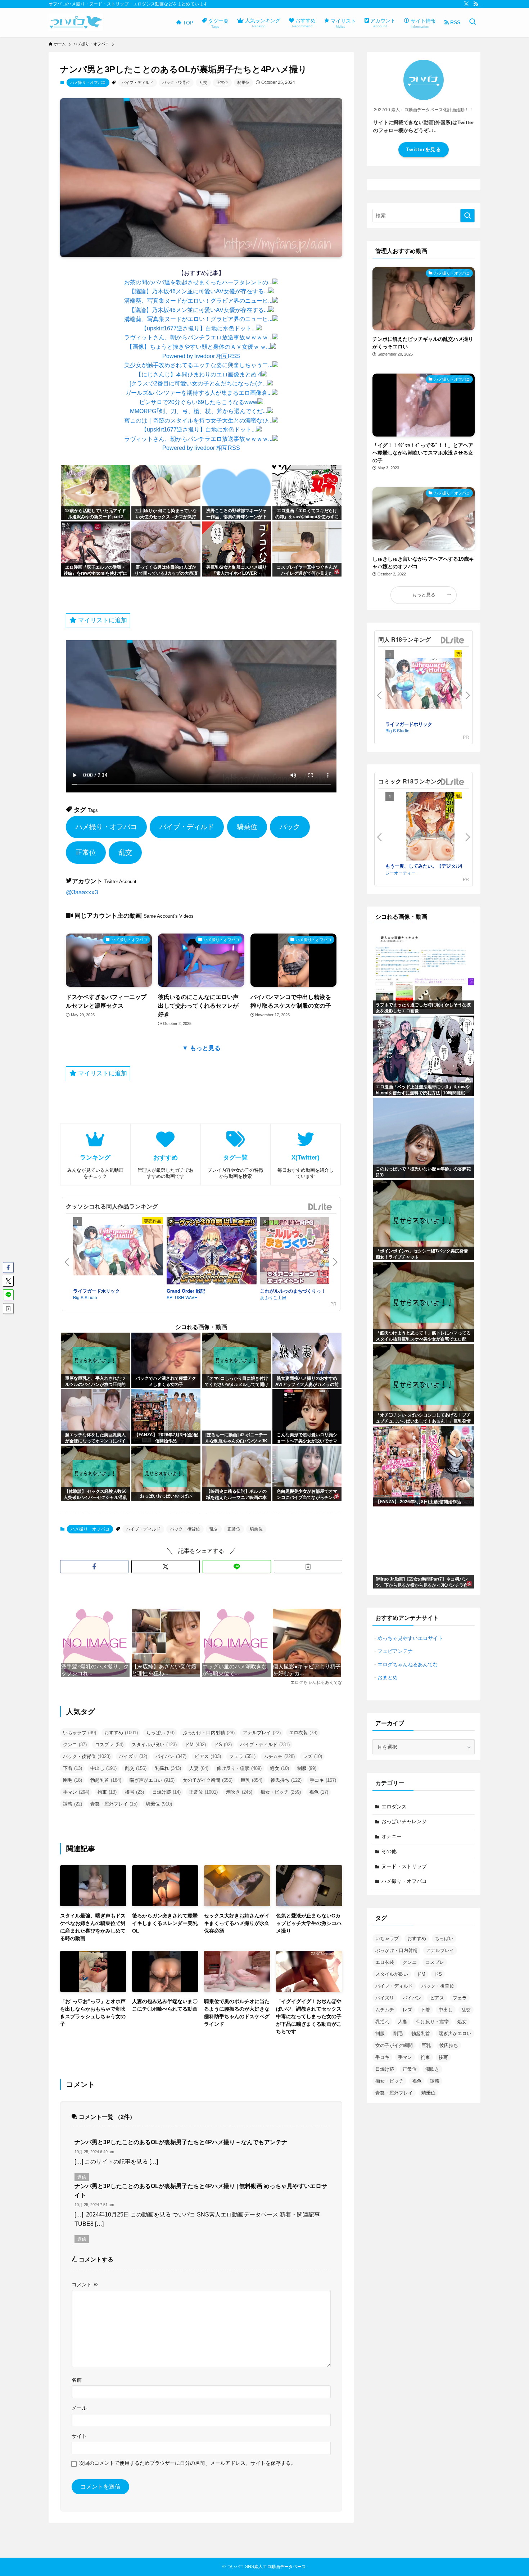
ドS (223, 1745)
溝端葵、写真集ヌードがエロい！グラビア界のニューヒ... (198, 301)
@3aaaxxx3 (82, 892)
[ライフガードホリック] (118, 1251)
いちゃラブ (80, 1733)
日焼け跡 (166, 1792)
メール (79, 2408)
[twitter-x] (466, 4)
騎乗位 (243, 82)
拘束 (107, 1792)
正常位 (222, 82)
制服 (307, 1768)
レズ (313, 1756)
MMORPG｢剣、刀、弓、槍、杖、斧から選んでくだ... (198, 411)
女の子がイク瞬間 (208, 1780)
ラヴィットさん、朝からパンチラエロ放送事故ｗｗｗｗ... (198, 337)
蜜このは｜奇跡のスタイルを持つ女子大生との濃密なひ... (198, 421)
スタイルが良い (154, 1745)
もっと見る (424, 595)
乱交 (203, 82)
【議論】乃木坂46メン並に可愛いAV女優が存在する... (198, 291)
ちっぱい (160, 1733)
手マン (76, 1792)
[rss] (476, 4)
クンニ (75, 1745)
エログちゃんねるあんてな (408, 1664)
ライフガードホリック (96, 1291)
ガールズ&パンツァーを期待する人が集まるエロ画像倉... (198, 393)
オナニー (392, 1836)
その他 (389, 1851)
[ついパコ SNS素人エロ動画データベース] (76, 22)
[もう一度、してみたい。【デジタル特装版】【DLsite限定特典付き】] (430, 827)
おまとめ (388, 1677)
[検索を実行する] (467, 216)
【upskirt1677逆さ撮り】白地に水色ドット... (198, 328)
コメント (85, 2284)
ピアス (208, 1756)
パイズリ (133, 1756)
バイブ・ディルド (137, 82)
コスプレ (109, 1745)
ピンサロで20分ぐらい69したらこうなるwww (198, 402)
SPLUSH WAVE (182, 1297)
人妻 (199, 1768)
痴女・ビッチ (281, 1792)
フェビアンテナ (395, 1651)
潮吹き (239, 1792)
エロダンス (394, 1807)
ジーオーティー (401, 873)
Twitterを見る (424, 149)
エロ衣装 (303, 1733)
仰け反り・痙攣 (239, 1768)
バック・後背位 (176, 82)
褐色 (319, 1792)
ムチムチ (279, 1756)
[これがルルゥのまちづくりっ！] (305, 1252)
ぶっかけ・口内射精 (209, 1733)
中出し (103, 1768)
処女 (279, 1768)
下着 (73, 1768)
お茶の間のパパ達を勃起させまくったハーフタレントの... (198, 282)
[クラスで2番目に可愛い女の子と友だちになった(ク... (198, 383)
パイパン (171, 1756)
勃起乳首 (106, 1780)
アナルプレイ (262, 1733)
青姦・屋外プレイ (114, 1804)
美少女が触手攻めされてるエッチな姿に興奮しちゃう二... (198, 365)
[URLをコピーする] (308, 1567)
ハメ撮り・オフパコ (88, 82)
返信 (82, 2177)
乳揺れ (168, 1768)
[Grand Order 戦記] (212, 1252)
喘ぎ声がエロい (152, 1780)
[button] (94, 1567)
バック (290, 827)
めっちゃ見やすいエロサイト (410, 1638)
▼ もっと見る (201, 1048)
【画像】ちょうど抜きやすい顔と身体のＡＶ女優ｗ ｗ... (198, 347)
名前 (77, 2380)
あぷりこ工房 (273, 1297)
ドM (195, 1745)
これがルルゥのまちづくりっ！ (293, 1291)
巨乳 (252, 1780)
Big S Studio (85, 1297)
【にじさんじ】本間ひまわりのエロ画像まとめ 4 (198, 374)
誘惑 (73, 1804)
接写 (134, 1792)
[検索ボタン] (473, 22)
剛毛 (73, 1780)
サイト (79, 2436)
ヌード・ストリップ (404, 1866)
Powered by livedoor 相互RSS (201, 356)
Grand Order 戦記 (186, 1291)
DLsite (320, 1207)
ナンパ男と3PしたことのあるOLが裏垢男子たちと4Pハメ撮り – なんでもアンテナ (181, 2142)
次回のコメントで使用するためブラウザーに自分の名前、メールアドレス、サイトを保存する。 (187, 2463)
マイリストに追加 (102, 620)
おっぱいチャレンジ (404, 1821)
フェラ (242, 1756)
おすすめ (121, 1733)
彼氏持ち (286, 1780)
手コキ (323, 1780)
